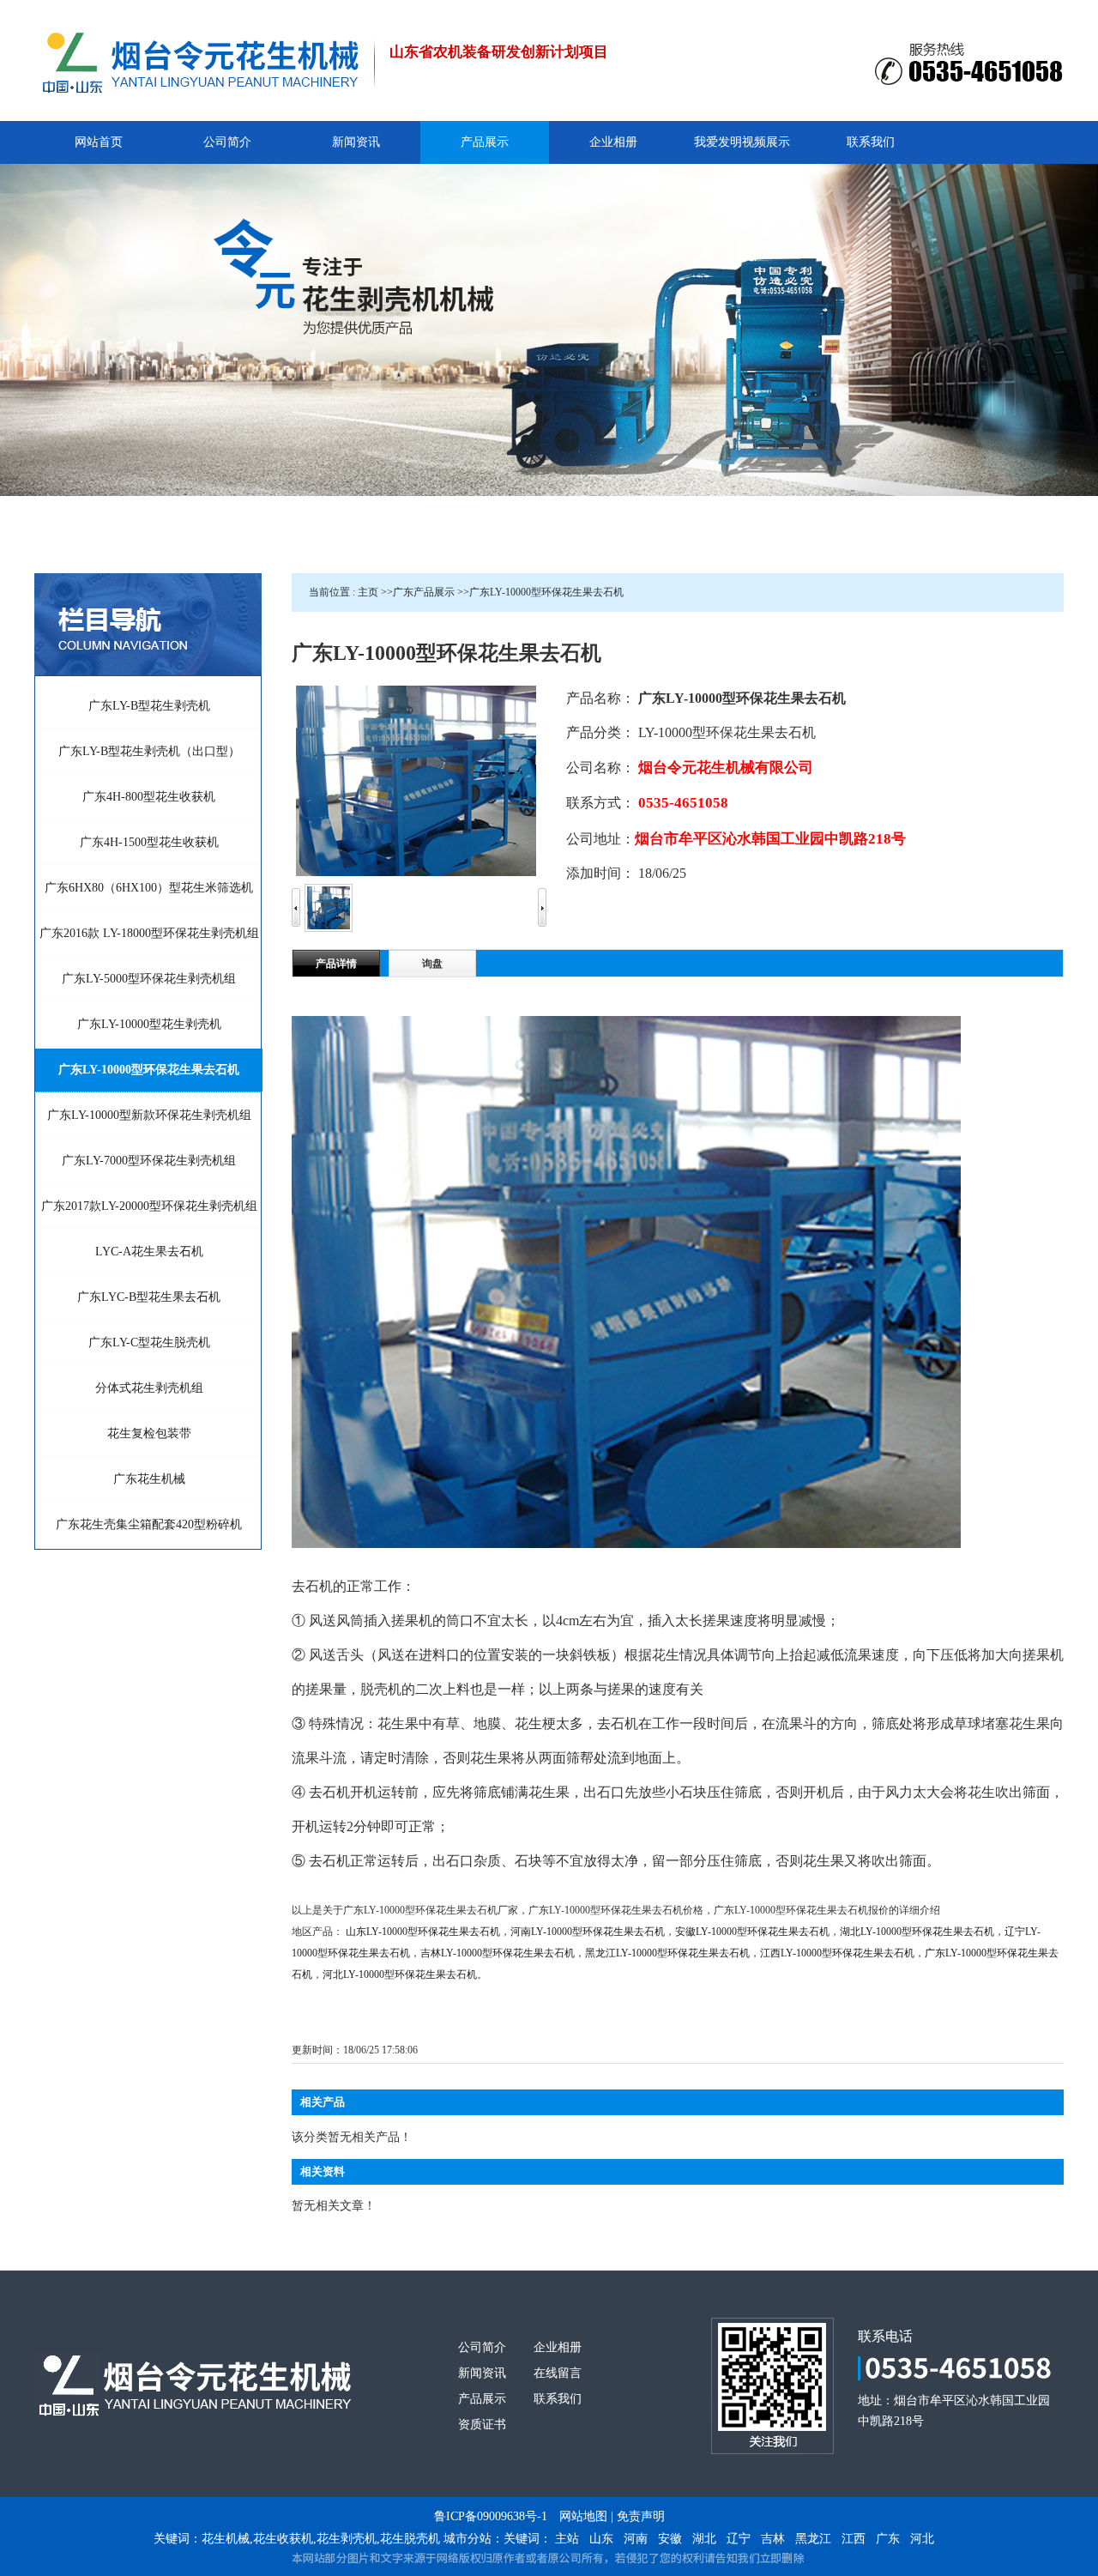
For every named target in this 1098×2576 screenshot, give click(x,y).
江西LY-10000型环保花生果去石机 (837, 1953)
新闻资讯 (482, 2373)
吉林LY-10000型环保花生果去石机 (498, 1953)
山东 (601, 2539)
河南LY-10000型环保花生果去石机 (588, 1932)
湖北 (704, 2539)
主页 (368, 592)
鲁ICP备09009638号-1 (491, 2516)
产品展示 (482, 2399)
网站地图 (583, 2516)
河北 (922, 2539)
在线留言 (558, 2373)
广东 (888, 2539)
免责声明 (641, 2516)
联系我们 (558, 2399)
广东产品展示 (424, 592)
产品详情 (336, 964)
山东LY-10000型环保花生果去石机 (423, 1932)
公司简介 (482, 2347)
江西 (854, 2539)
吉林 (773, 2539)
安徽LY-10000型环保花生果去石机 (752, 1932)
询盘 (432, 964)
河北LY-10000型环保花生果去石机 (400, 1974)
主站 (567, 2539)
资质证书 (482, 2425)
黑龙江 (813, 2539)
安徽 (670, 2539)
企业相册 (558, 2347)
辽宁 (739, 2539)
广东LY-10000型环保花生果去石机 (546, 592)
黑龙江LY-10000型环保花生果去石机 (667, 1953)
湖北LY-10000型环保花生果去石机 (917, 1932)
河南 (636, 2539)
